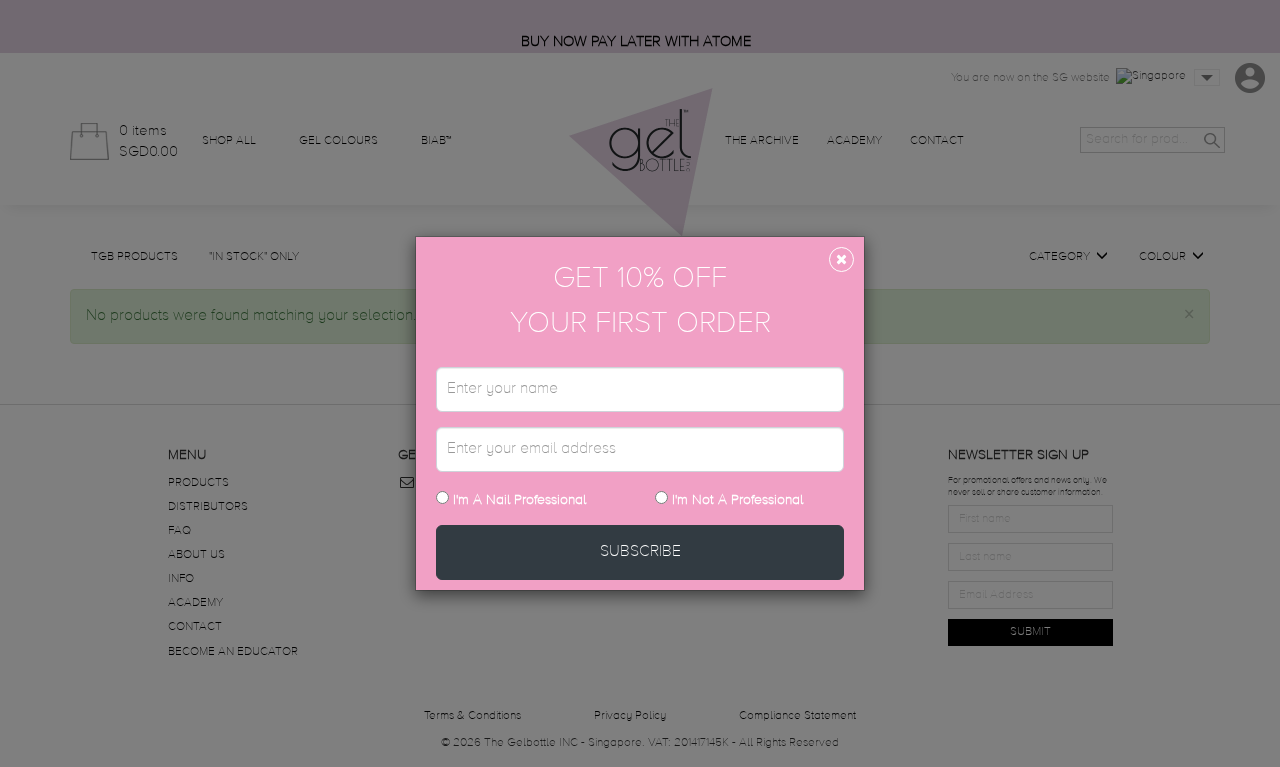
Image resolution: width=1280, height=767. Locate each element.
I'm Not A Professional (737, 500)
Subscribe (640, 552)
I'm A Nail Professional (517, 500)
